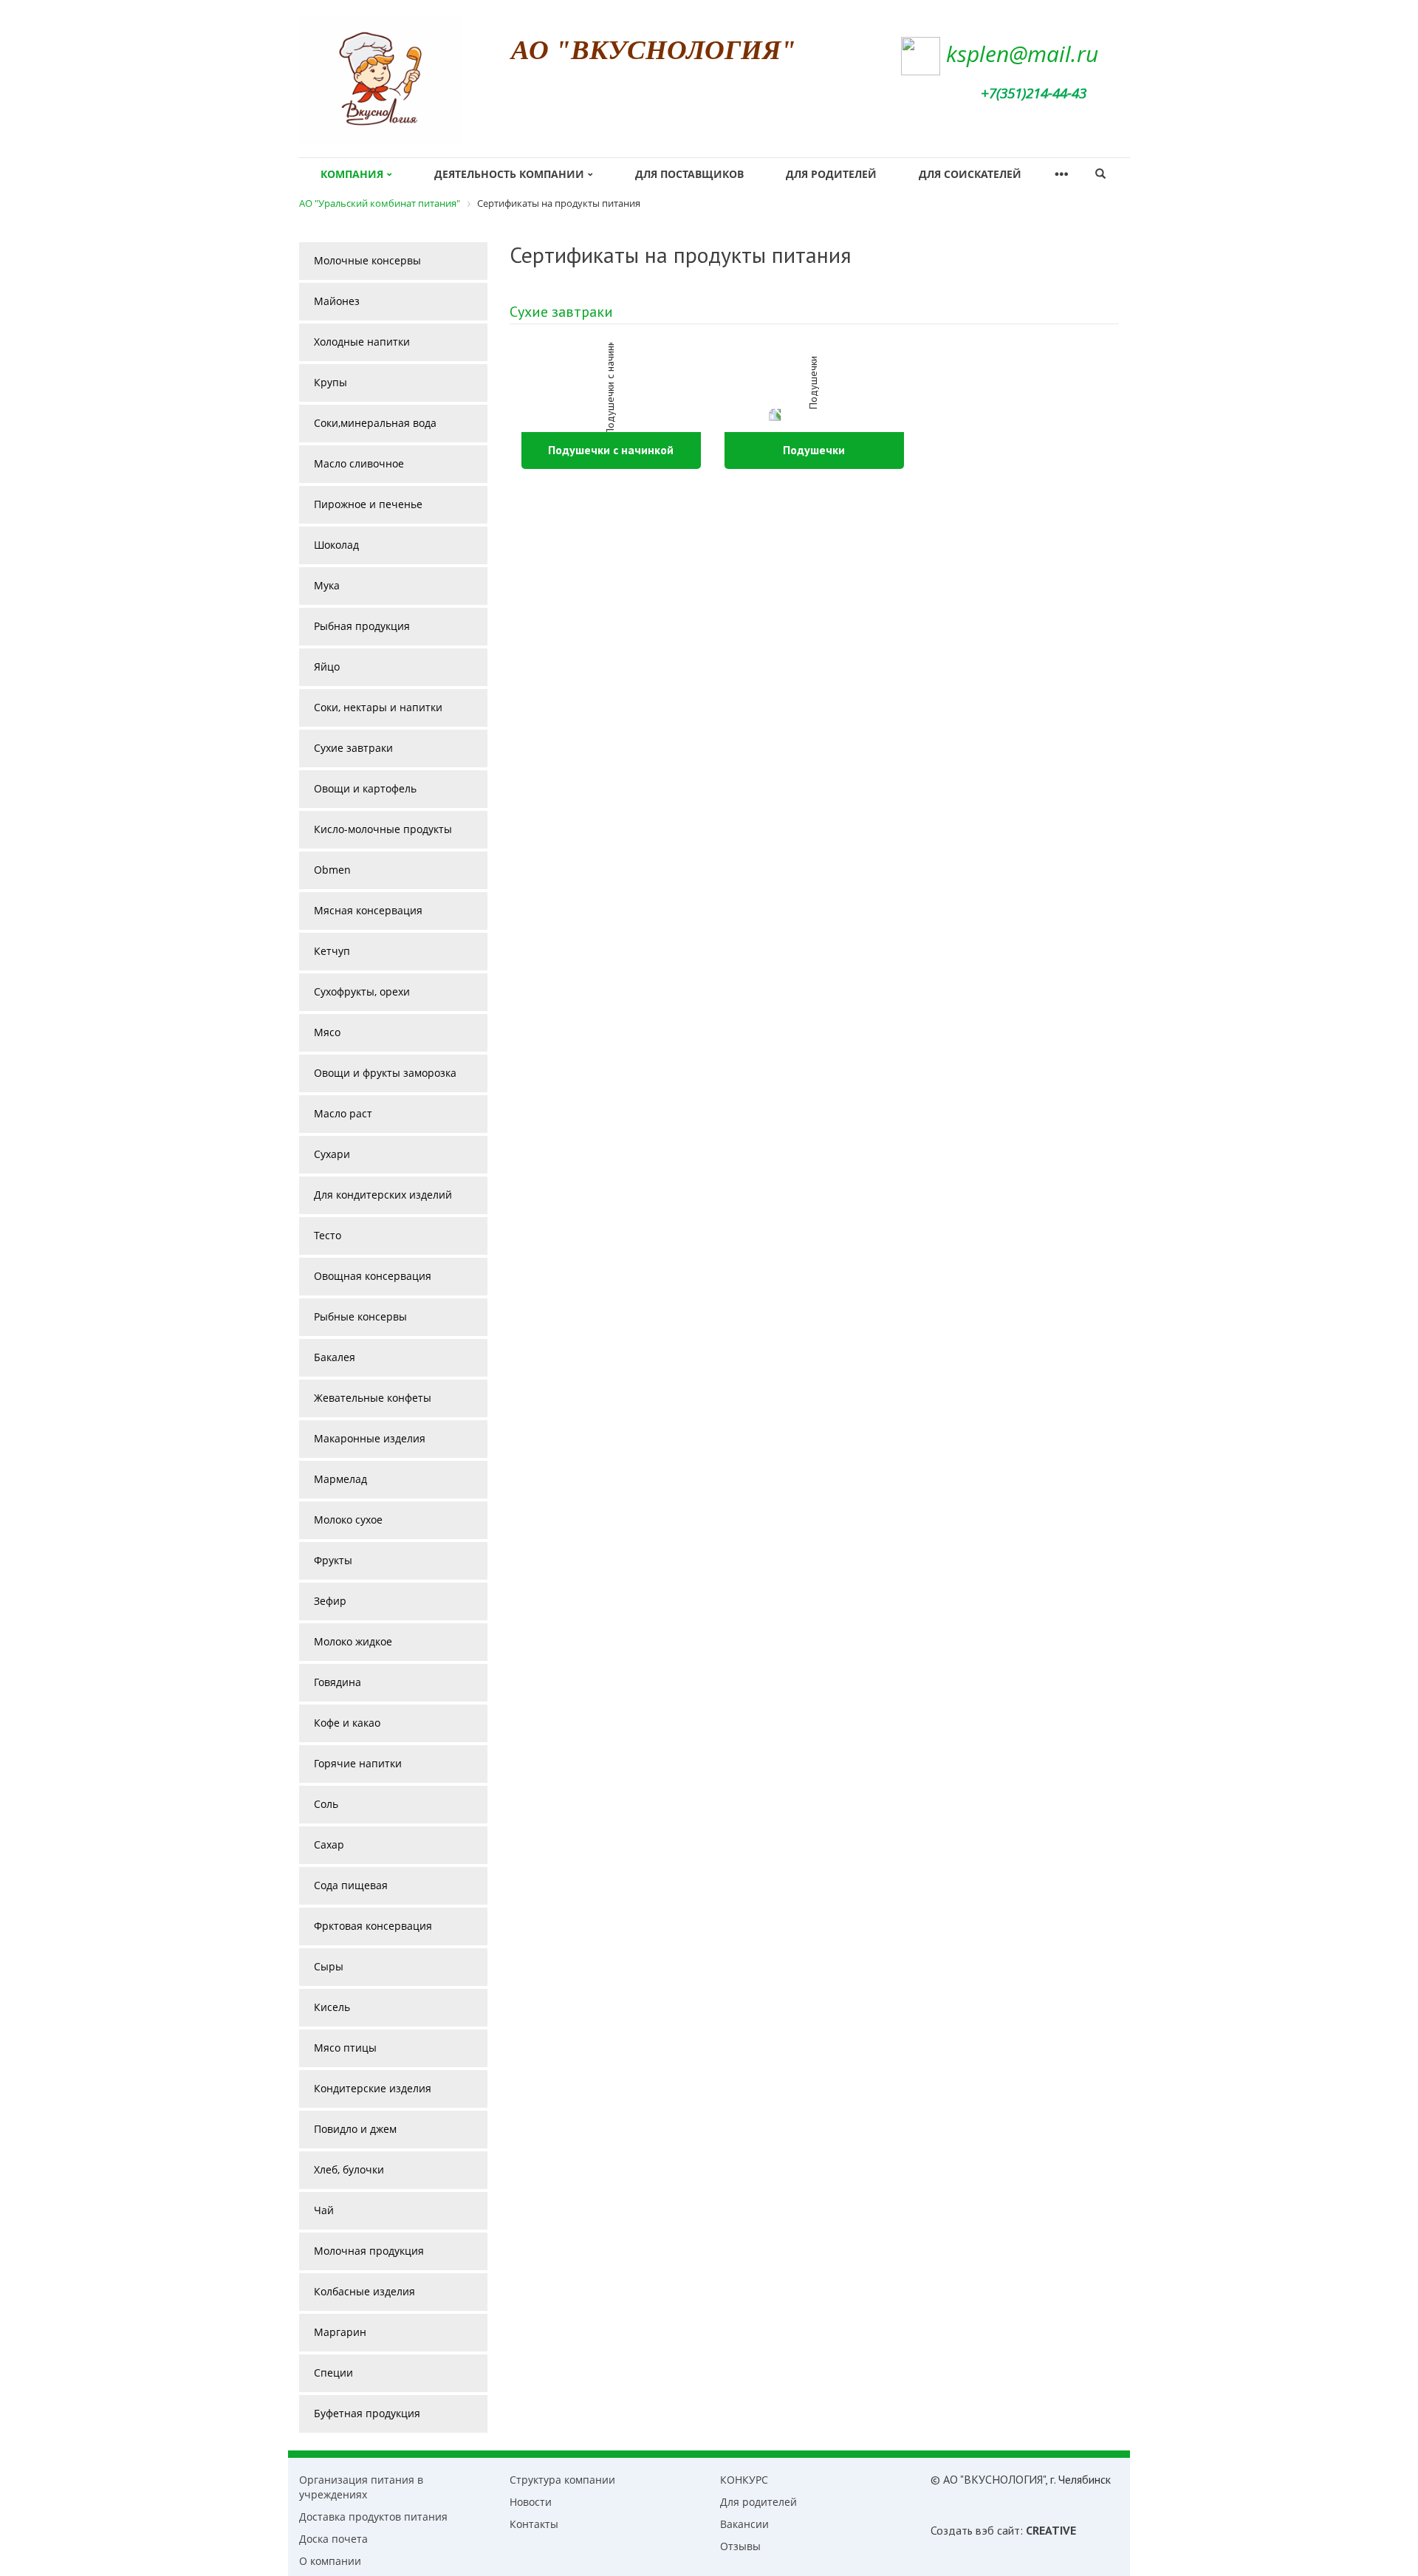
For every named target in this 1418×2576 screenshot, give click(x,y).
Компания (352, 174)
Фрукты (333, 1560)
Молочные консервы (367, 260)
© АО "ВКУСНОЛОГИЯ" (988, 2479)
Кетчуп (332, 951)
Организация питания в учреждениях (361, 2487)
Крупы (330, 382)
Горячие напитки (358, 1763)
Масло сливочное (359, 463)
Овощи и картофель (365, 788)
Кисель (332, 2007)
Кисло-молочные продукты (383, 829)
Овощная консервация (373, 1276)
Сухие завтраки (561, 312)
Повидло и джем (355, 2129)
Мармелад (340, 1479)
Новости (531, 2502)
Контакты (534, 2524)
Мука (327, 585)
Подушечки (814, 450)
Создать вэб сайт (975, 2530)
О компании (330, 2561)
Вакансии (744, 2524)
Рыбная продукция (362, 626)
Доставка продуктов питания (373, 2517)
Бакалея (335, 1357)
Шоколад (336, 545)
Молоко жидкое (353, 1641)
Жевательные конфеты (373, 1398)
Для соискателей (970, 174)
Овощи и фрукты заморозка (385, 1073)
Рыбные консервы (360, 1316)
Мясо (327, 1032)
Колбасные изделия (364, 2291)
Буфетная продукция (367, 2413)
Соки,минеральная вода (375, 423)
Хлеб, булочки (349, 2169)
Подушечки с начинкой (611, 450)
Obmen (332, 870)
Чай (324, 2210)
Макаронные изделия (370, 1438)
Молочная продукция (369, 2251)
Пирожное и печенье (368, 504)
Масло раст (343, 1113)
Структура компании (562, 2480)
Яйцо (327, 667)
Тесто (328, 1235)
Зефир (330, 1601)
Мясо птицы (345, 2048)
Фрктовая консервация (373, 1926)
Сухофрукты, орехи (362, 991)
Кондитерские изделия (373, 2088)
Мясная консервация (368, 910)
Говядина (338, 1682)
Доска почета (333, 2539)
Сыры (329, 1966)
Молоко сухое (348, 1520)
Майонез (337, 301)
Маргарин (340, 2332)
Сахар (329, 1844)
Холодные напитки (362, 342)
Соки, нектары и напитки (378, 707)
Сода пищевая (351, 1885)
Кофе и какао (347, 1723)
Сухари (332, 1154)
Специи (333, 2373)
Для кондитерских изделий (383, 1195)
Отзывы (740, 2546)
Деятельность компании (509, 174)
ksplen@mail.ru (1022, 54)
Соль (326, 1804)
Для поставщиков (689, 174)
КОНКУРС (744, 2480)
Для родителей (831, 174)
